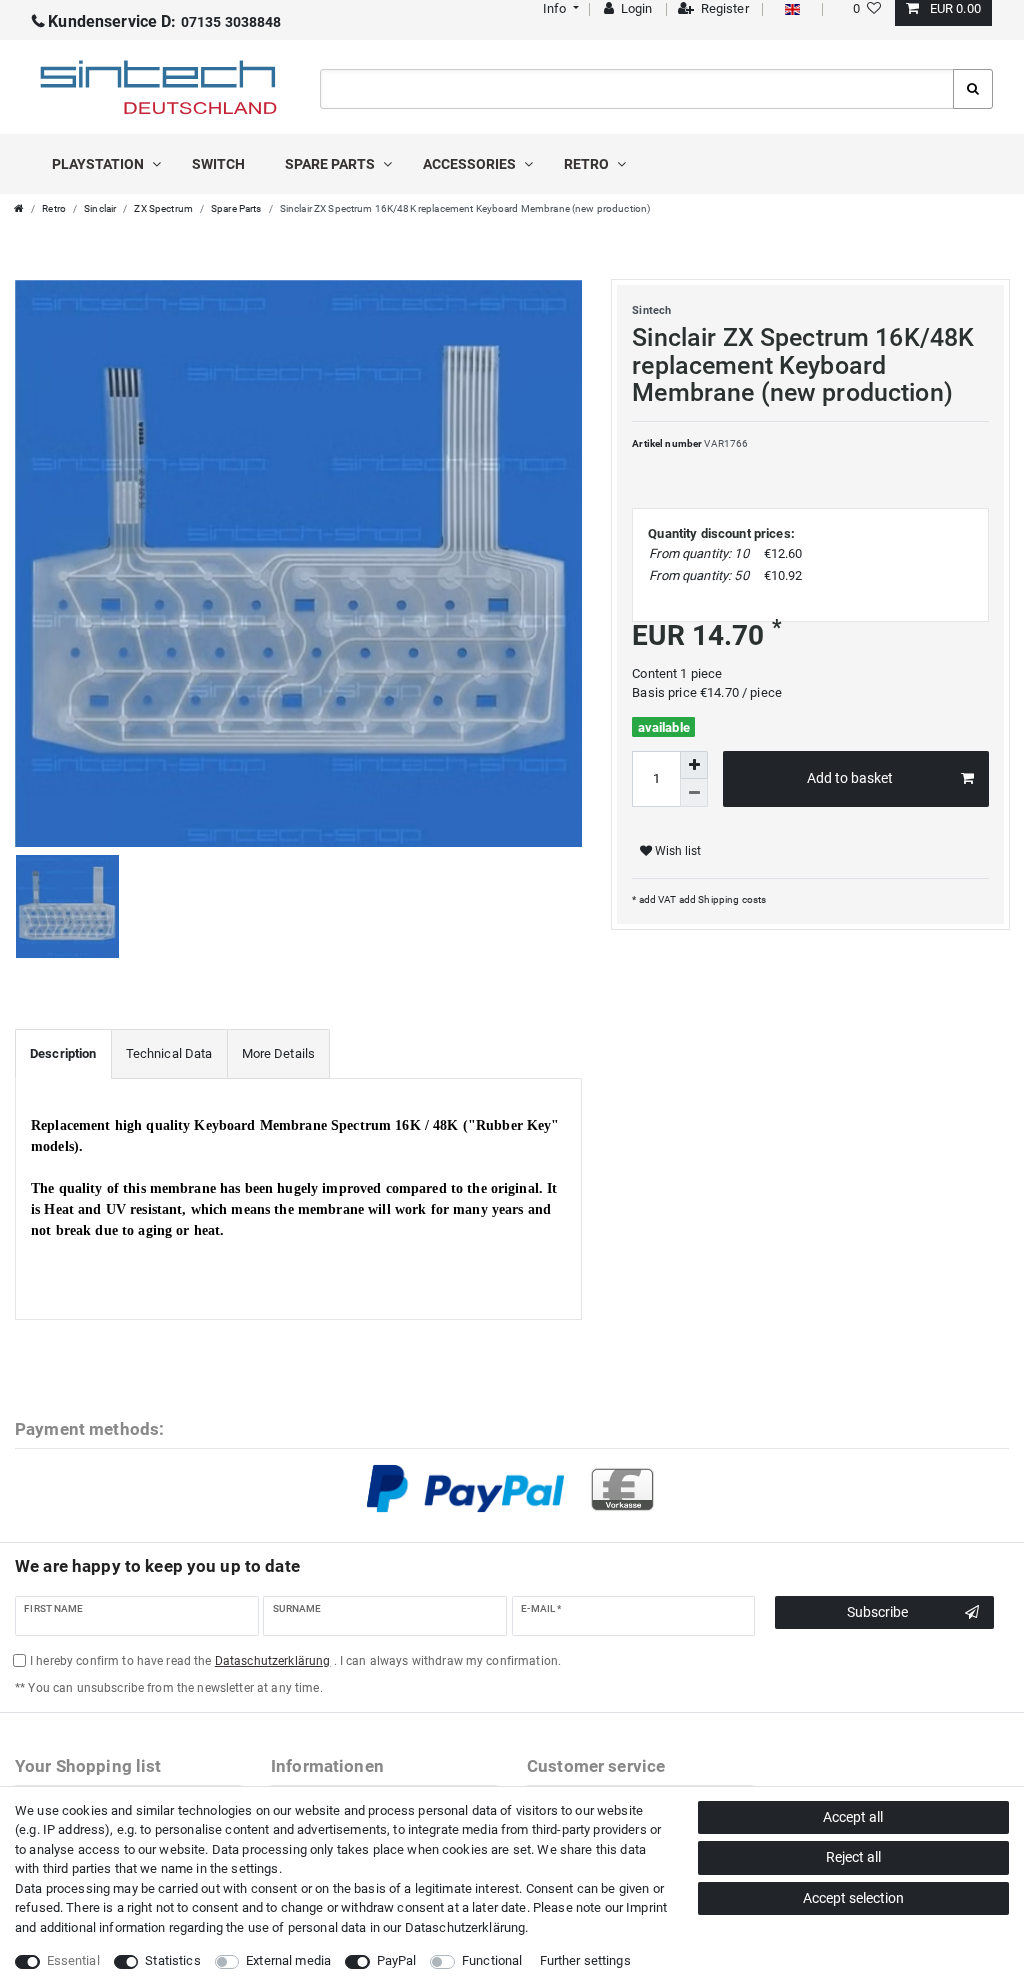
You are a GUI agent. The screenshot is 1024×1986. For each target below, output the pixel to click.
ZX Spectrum (163, 208)
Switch (218, 164)
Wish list (676, 851)
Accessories (471, 164)
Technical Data (169, 1053)
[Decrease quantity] (694, 793)
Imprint (646, 1907)
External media (288, 1960)
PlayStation (99, 164)
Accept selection (853, 1898)
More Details (279, 1053)
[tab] (63, 1054)
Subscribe (877, 1612)
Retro (588, 164)
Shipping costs (731, 899)
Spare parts (331, 164)
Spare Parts (236, 208)
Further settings (585, 1960)
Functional (492, 1960)
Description (63, 1053)
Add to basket (850, 778)
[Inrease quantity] (694, 765)
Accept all (853, 1817)
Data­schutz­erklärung (465, 1927)
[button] (558, 8)
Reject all (853, 1857)
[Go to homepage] (19, 208)
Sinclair (100, 208)
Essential (73, 1960)
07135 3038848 (164, 22)
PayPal (397, 1960)
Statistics (172, 1960)
